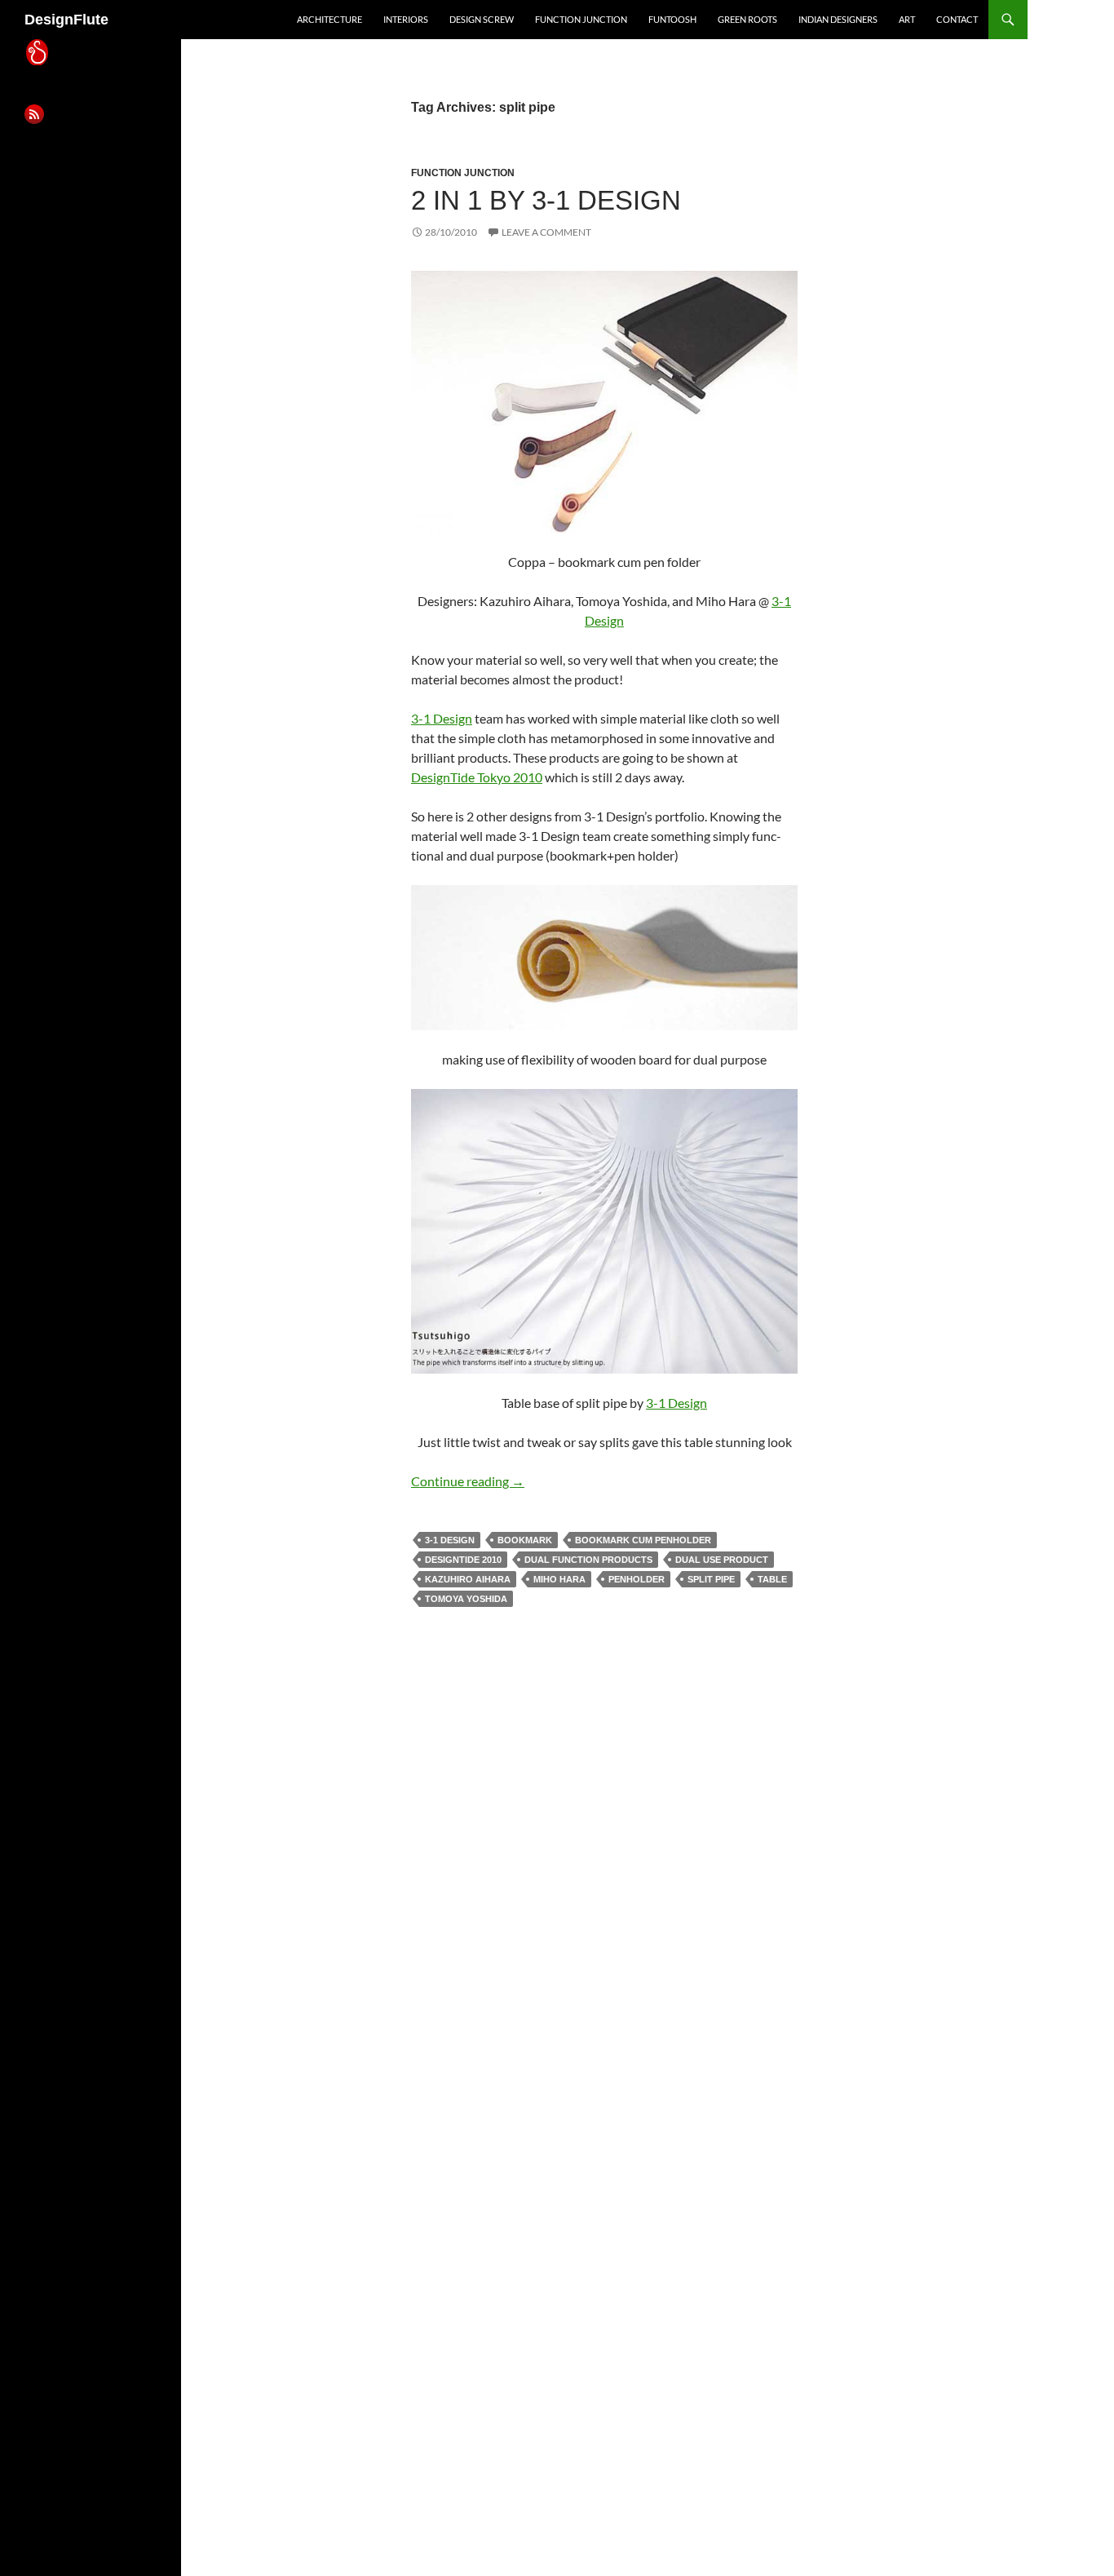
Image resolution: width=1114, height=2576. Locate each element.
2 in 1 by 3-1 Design (546, 200)
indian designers (838, 19)
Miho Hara (559, 1579)
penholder (637, 1579)
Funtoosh (672, 19)
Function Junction (581, 19)
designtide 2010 (463, 1560)
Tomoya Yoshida (466, 1599)
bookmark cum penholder (643, 1540)
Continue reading (468, 1481)
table (772, 1579)
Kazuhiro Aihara (468, 1579)
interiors (406, 19)
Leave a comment (546, 232)
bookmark (525, 1540)
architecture (329, 19)
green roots (747, 19)
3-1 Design (442, 718)
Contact (957, 19)
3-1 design (450, 1540)
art (907, 19)
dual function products (588, 1560)
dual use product (722, 1560)
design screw (482, 19)
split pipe (711, 1579)
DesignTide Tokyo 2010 (477, 777)
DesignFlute (66, 20)
